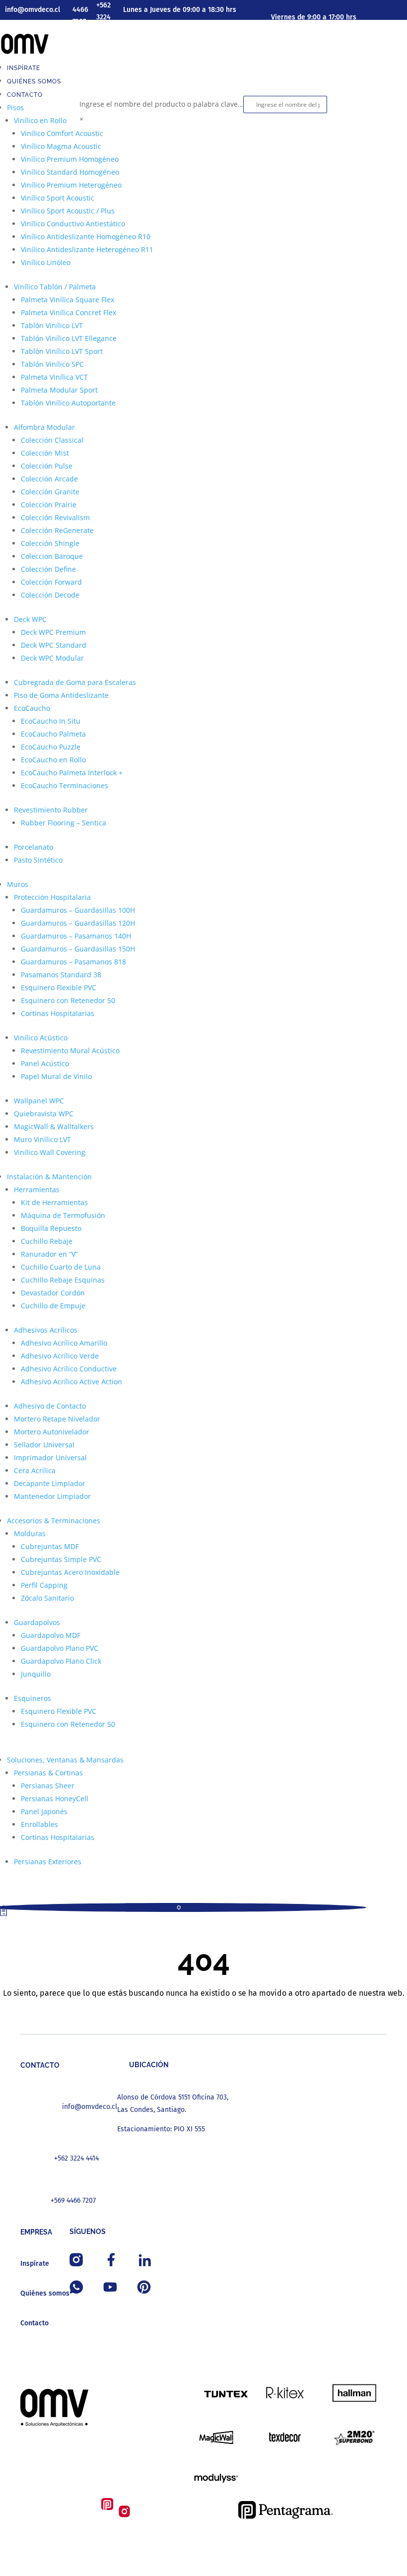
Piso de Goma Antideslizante (61, 695)
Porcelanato (34, 847)
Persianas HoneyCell (55, 1798)
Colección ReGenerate (57, 530)
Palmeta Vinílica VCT (54, 377)
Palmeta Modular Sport (59, 390)
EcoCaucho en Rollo (53, 760)
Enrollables (39, 1824)
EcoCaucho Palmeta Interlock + (72, 773)
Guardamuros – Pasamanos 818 (73, 962)
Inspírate (24, 68)
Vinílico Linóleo (46, 262)
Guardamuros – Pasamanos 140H (76, 936)
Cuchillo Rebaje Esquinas (63, 1280)
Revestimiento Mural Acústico (70, 1051)
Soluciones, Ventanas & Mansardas (65, 1760)
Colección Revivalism (55, 517)
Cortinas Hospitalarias (58, 1013)
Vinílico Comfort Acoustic (62, 133)
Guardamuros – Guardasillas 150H (78, 949)
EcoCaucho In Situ (51, 721)
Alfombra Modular (44, 427)
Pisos (15, 107)
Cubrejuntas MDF (50, 1546)
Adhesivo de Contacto (50, 1406)
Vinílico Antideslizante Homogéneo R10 (86, 237)
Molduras (30, 1533)
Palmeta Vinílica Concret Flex (68, 312)
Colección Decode (50, 595)
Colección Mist (45, 453)
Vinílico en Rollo (40, 120)
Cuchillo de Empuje (53, 1306)
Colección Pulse (47, 466)
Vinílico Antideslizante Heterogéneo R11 (87, 249)
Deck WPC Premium (53, 632)
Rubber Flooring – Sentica (64, 823)
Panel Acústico (45, 1063)
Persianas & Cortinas (48, 1773)
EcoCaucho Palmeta (53, 734)
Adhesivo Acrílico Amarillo (64, 1343)
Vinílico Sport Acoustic (58, 198)
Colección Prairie (49, 505)
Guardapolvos (37, 1622)
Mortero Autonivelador (52, 1432)
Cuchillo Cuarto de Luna (61, 1267)
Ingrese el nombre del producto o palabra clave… (161, 104)
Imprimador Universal (50, 1457)
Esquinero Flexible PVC (59, 987)
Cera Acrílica (35, 1470)
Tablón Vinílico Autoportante (68, 403)
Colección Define (48, 569)
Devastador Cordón (53, 1293)
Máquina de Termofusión (63, 1215)
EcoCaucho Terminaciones (65, 785)
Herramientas (37, 1189)
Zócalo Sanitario (47, 1598)
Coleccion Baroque (52, 556)
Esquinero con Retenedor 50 (68, 1000)
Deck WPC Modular (52, 658)
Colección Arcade (49, 479)
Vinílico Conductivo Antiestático (73, 224)
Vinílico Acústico (41, 1038)
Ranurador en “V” (49, 1254)
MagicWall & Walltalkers (54, 1126)
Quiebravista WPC (44, 1114)
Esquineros (33, 1698)
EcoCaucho (32, 708)
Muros (18, 884)
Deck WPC (30, 619)
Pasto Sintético (38, 860)
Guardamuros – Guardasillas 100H (78, 910)
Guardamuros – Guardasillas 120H (78, 923)
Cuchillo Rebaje (47, 1241)
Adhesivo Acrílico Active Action (71, 1382)
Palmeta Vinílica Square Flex (68, 300)
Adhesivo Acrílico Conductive (69, 1369)
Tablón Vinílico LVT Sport (62, 351)
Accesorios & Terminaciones (54, 1521)
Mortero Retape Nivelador (57, 1419)
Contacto (25, 95)
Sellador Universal (44, 1445)
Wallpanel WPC (39, 1101)
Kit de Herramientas (54, 1202)
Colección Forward (51, 582)
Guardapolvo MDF (51, 1635)
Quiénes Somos (34, 81)
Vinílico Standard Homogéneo (70, 172)
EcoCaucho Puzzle (51, 747)
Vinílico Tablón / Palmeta (55, 287)
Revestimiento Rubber (51, 810)
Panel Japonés (44, 1811)
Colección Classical (52, 440)
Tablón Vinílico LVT (52, 325)
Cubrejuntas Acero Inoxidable (70, 1572)
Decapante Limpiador (50, 1483)
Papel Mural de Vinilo (56, 1076)
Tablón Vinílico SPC (52, 364)
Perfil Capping (44, 1585)
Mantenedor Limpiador (52, 1496)
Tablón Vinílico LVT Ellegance (69, 338)
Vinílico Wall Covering (50, 1152)
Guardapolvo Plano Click (61, 1661)
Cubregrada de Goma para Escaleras (75, 682)
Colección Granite (50, 492)
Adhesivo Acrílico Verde (60, 1356)
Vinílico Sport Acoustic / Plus (68, 211)
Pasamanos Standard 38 (61, 975)
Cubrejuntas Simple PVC (61, 1559)
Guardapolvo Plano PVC (60, 1648)
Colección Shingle (50, 543)
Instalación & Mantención (49, 1177)
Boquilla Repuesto (51, 1228)
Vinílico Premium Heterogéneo (71, 185)
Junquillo (36, 1674)
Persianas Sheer (48, 1786)
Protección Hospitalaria (52, 897)
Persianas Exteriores (48, 1862)
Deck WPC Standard (54, 645)
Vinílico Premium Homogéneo (70, 159)
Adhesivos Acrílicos (46, 1330)
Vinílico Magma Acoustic (61, 146)
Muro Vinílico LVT (42, 1139)
